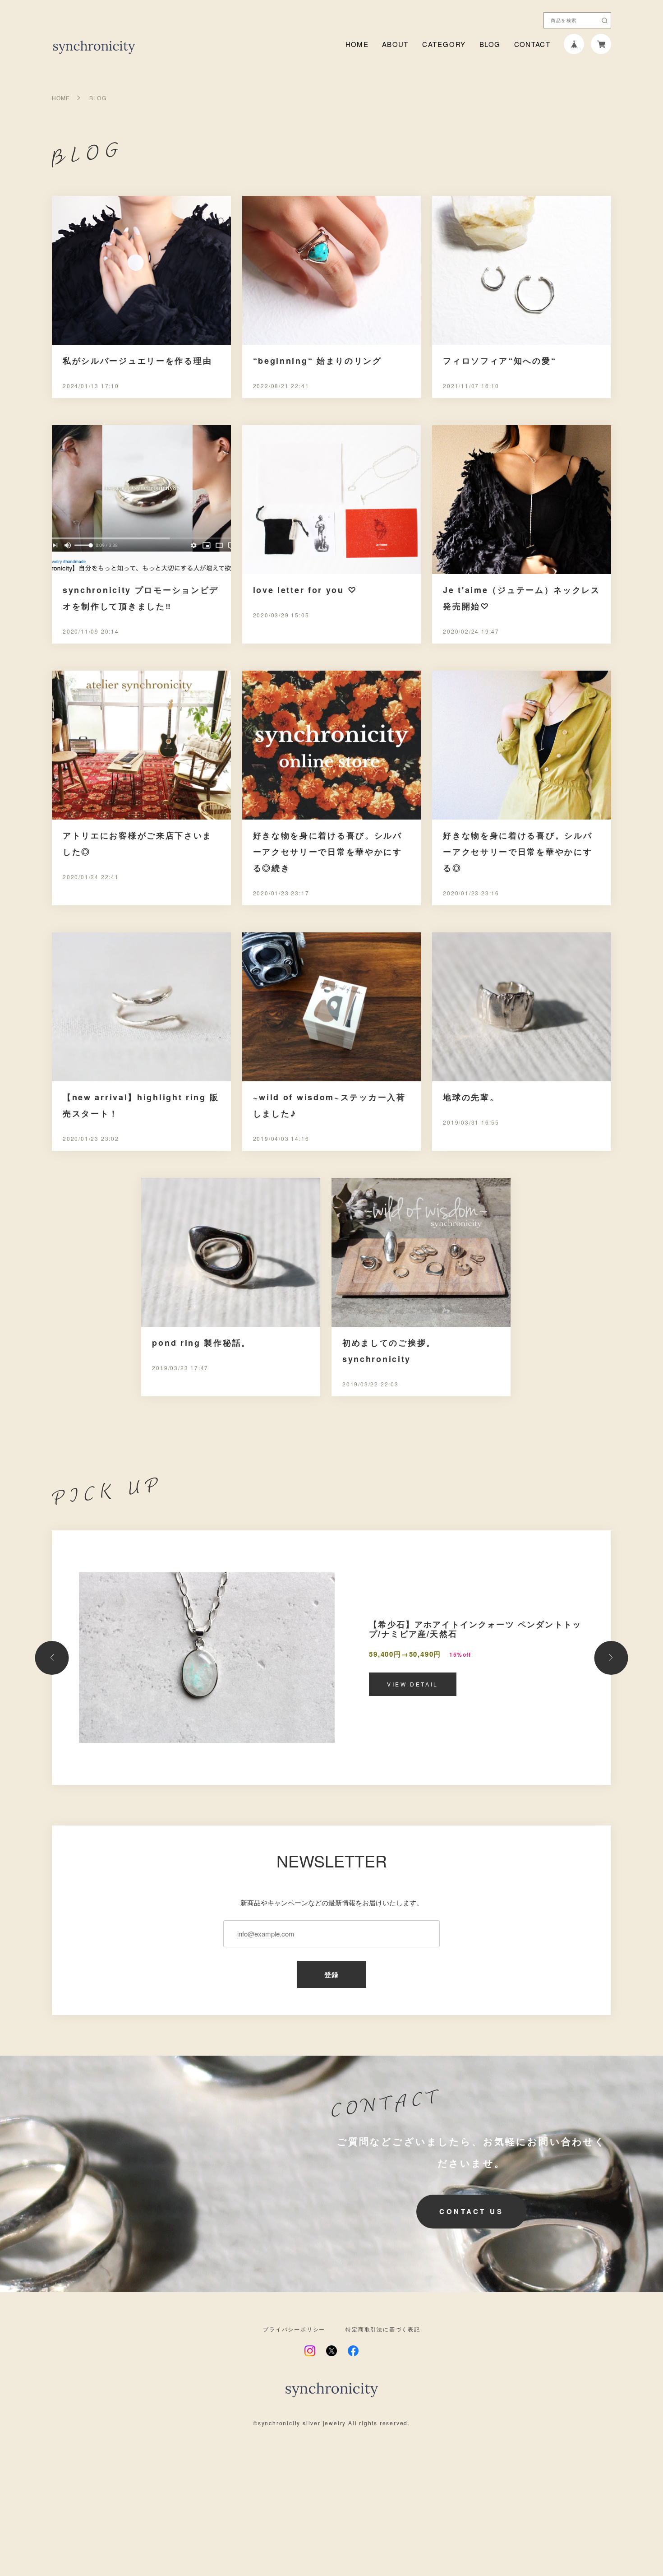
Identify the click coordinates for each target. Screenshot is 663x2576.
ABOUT (395, 44)
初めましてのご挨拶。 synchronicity (389, 1351)
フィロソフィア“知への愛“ (500, 361)
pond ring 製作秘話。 (201, 1343)
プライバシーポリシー (294, 2329)
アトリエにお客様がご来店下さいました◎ (137, 843)
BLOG (490, 44)
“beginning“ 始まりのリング (318, 361)
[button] (52, 1658)
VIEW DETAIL (413, 1684)
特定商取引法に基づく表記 (383, 2329)
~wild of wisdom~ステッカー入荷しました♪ (329, 1105)
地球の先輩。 (471, 1097)
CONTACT (532, 44)
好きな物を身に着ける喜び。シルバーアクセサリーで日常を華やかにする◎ (518, 852)
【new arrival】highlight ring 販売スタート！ (141, 1105)
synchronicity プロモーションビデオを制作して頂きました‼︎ (141, 598)
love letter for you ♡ (305, 590)
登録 (332, 1974)
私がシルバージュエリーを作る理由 (137, 361)
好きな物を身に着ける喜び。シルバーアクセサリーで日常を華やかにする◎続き (328, 852)
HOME (357, 44)
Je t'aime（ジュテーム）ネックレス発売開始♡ (522, 598)
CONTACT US (471, 2211)
